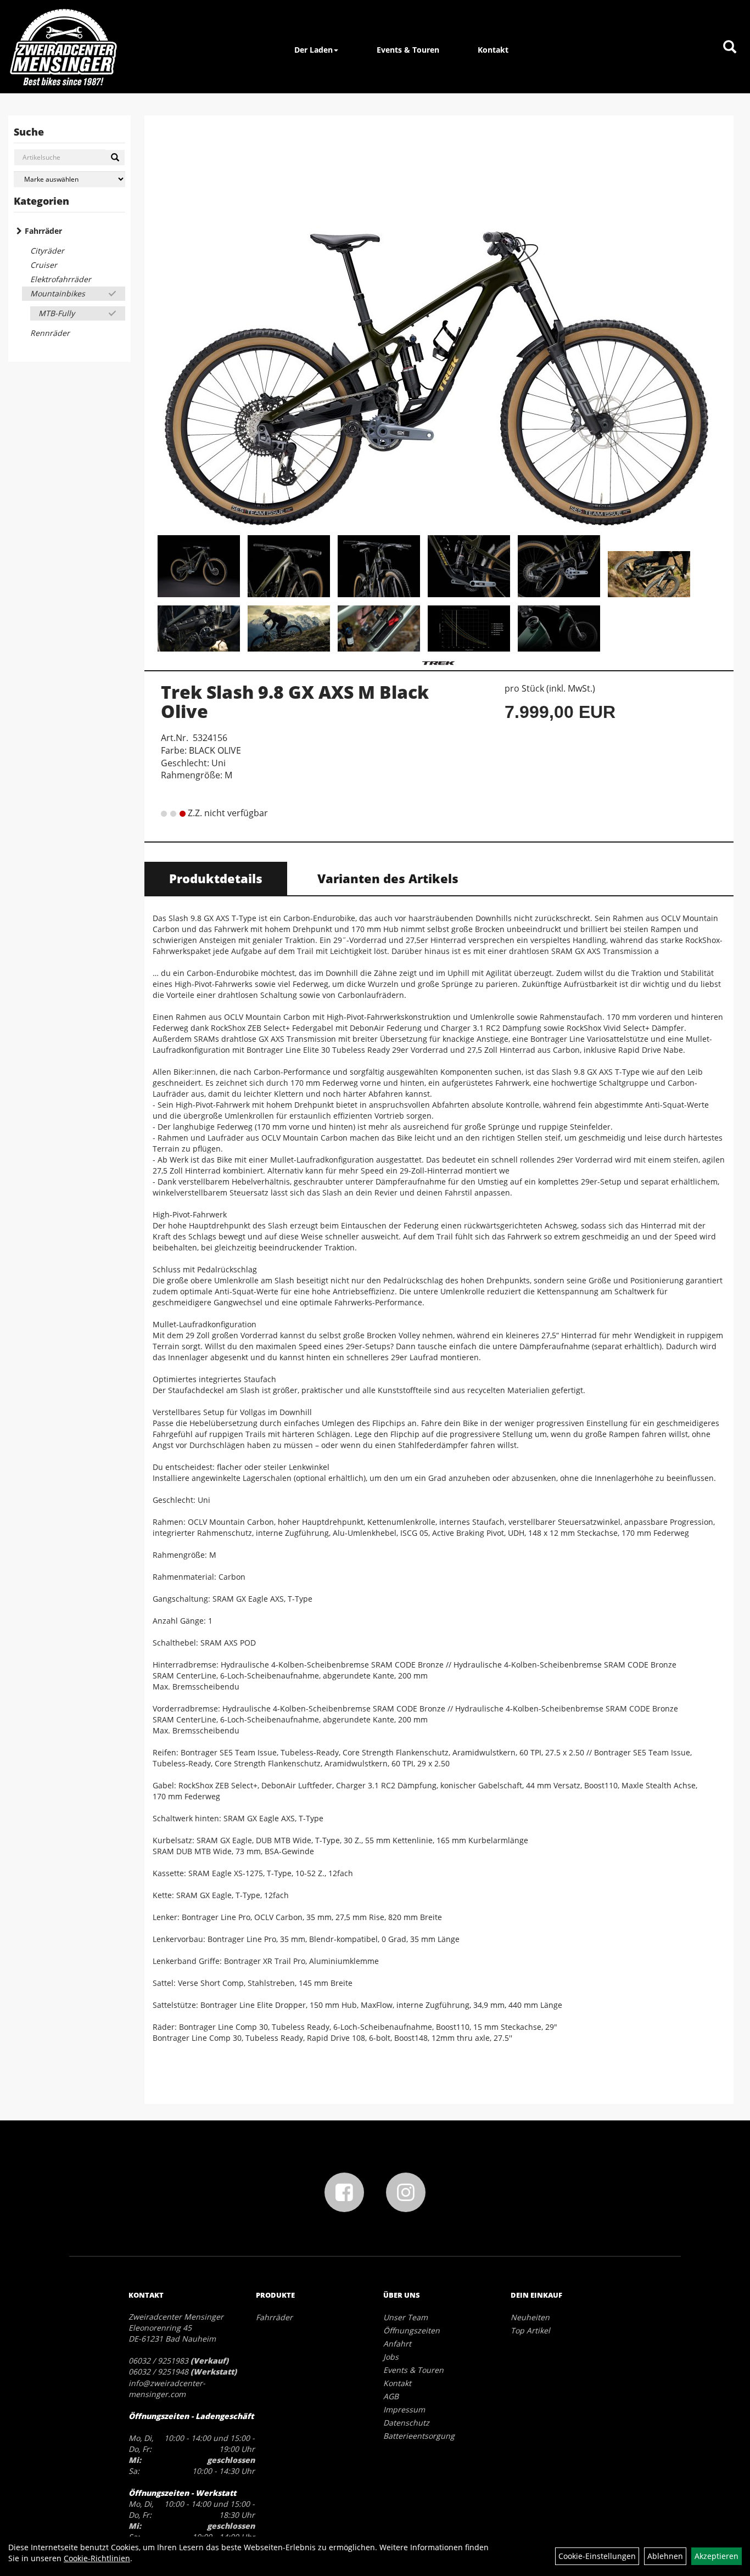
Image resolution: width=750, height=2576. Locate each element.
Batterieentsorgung (419, 2436)
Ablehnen (665, 2556)
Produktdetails (216, 878)
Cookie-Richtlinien (97, 2558)
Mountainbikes (58, 293)
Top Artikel (530, 2330)
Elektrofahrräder (61, 279)
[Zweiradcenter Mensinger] (63, 47)
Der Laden (314, 50)
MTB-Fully (57, 313)
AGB (391, 2396)
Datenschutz (406, 2423)
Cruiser (44, 265)
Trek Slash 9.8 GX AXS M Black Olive (295, 701)
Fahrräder (43, 231)
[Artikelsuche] (730, 47)
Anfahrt (397, 2344)
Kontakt (493, 50)
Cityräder (47, 251)
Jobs (391, 2357)
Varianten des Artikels (388, 878)
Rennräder (50, 333)
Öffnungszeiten (412, 2330)
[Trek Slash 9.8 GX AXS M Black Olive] (439, 327)
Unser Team (405, 2317)
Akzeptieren (717, 2556)
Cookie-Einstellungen (597, 2556)
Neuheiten (530, 2317)
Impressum (404, 2409)
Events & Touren (408, 50)
